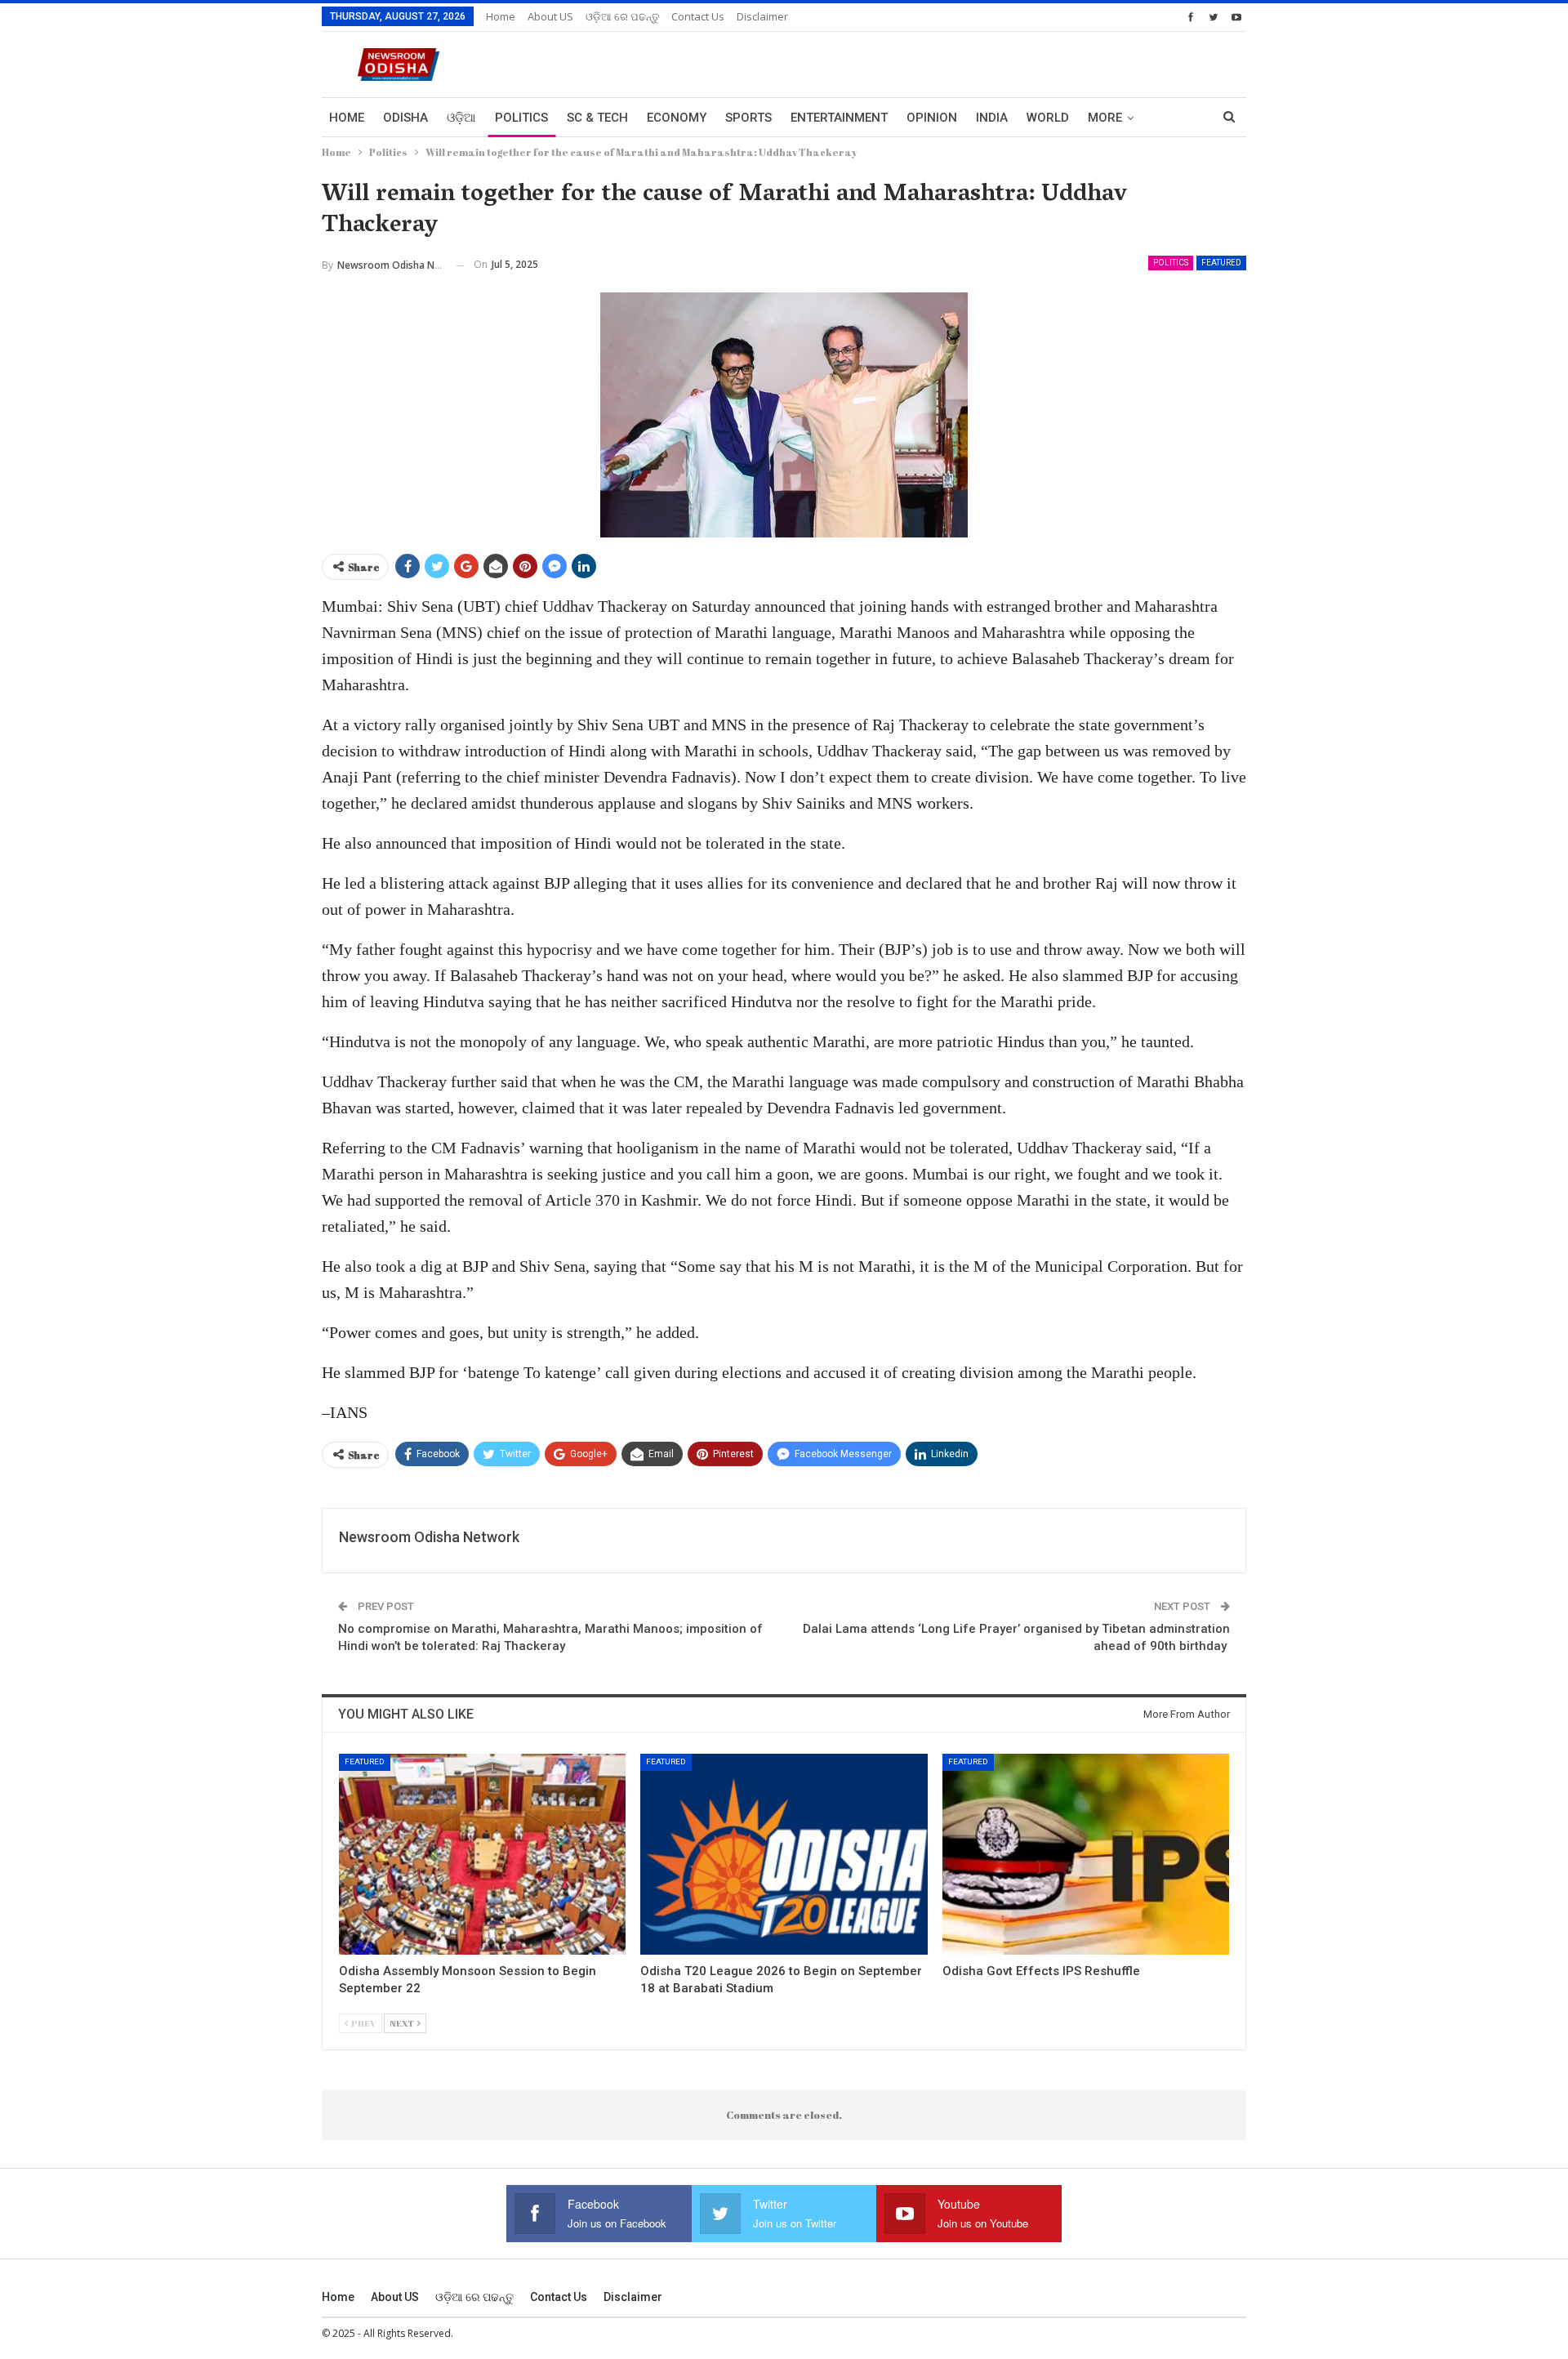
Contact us (698, 16)
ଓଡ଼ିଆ (461, 118)
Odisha (405, 118)
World (1048, 118)
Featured (1221, 263)
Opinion (932, 118)
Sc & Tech (597, 118)
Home (501, 16)
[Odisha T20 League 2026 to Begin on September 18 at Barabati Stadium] (784, 1854)
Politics (521, 118)
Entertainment (839, 118)
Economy (677, 118)
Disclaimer (762, 16)
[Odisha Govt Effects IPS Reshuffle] (1086, 1854)
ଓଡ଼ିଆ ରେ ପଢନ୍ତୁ (622, 16)
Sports (748, 118)
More (1105, 118)
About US (550, 16)
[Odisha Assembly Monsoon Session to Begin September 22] (482, 1854)
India (992, 118)
